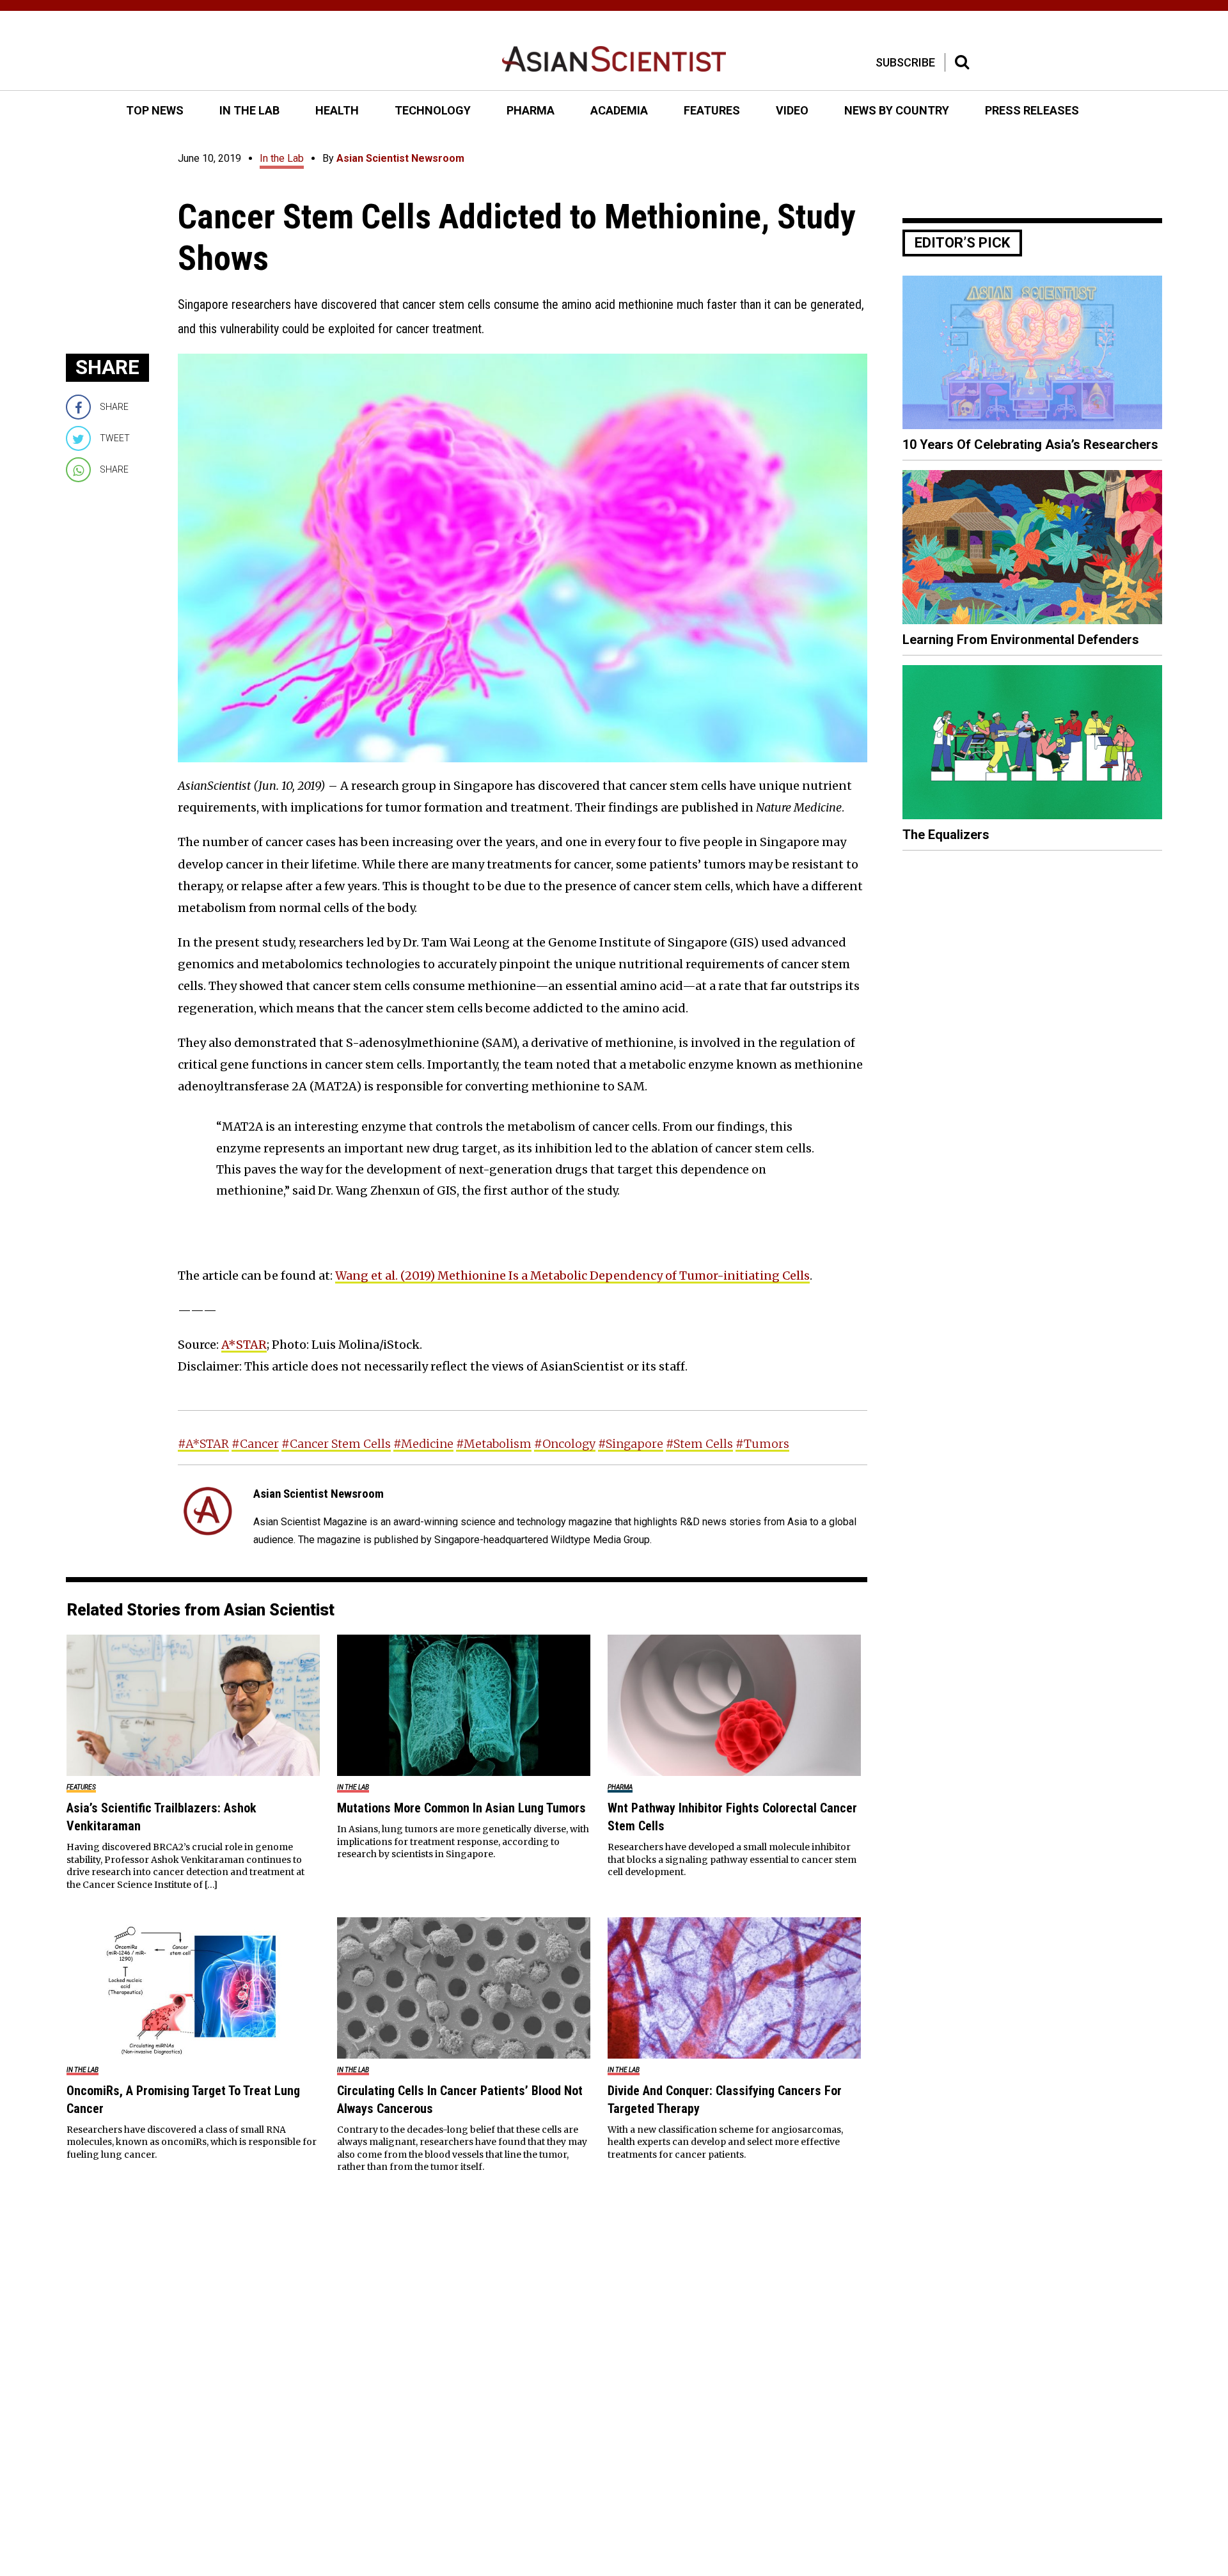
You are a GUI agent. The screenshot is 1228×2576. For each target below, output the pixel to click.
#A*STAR (203, 1444)
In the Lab (282, 158)
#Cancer (255, 1444)
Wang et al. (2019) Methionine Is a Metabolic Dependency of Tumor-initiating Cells (572, 1276)
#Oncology (565, 1444)
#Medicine (423, 1444)
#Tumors (762, 1444)
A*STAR (244, 1345)
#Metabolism (494, 1444)
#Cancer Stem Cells (336, 1444)
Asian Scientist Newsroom (400, 158)
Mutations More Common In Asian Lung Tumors (461, 1808)
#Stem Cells (699, 1444)
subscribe (905, 62)
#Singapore (631, 1444)
